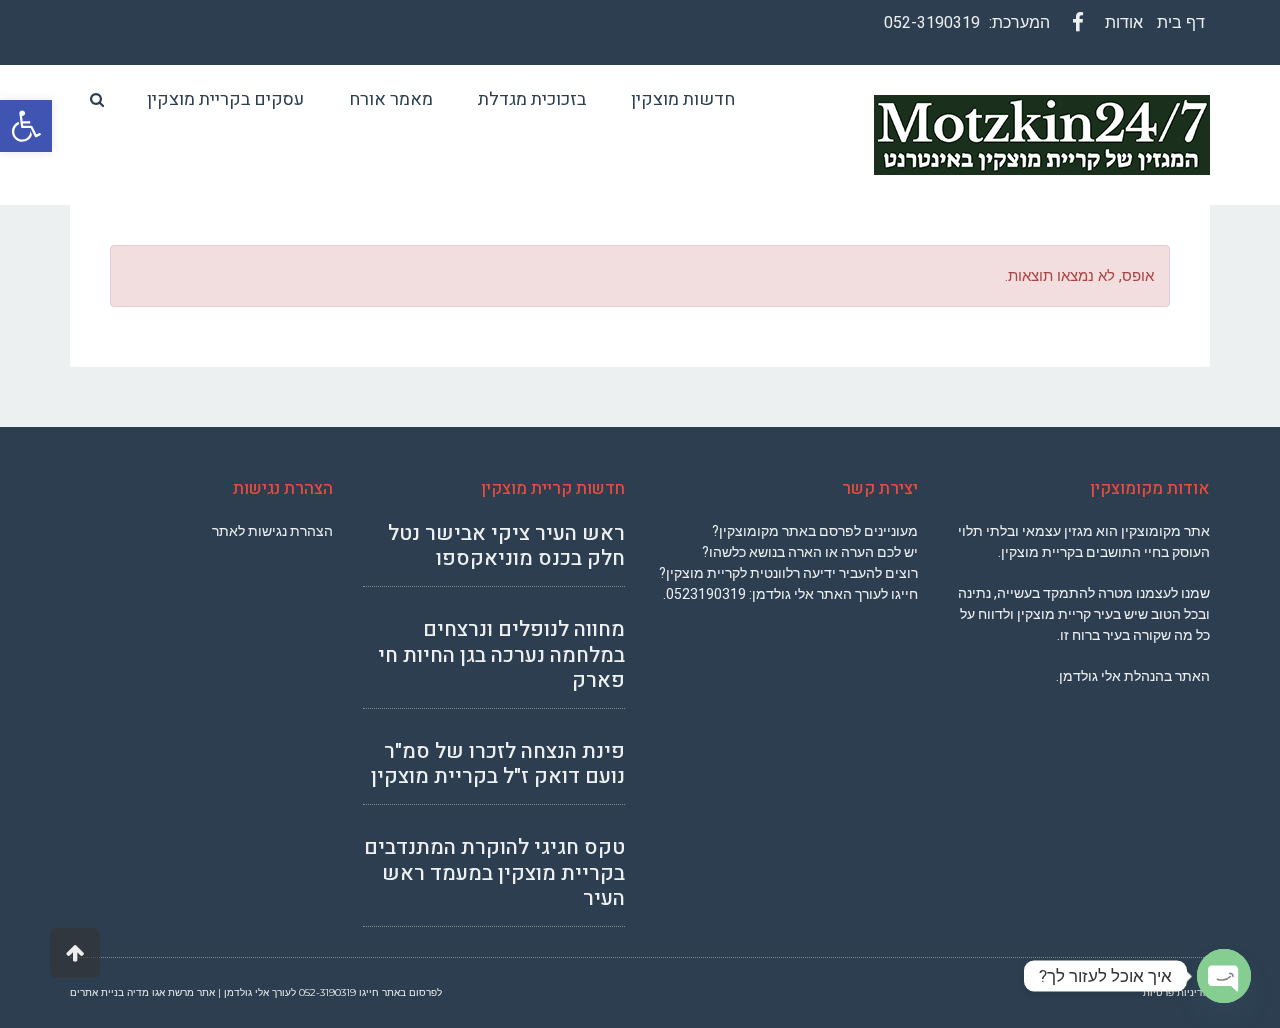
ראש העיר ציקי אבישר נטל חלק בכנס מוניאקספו (506, 546)
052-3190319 (932, 22)
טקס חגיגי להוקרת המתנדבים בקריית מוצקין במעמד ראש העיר (494, 872)
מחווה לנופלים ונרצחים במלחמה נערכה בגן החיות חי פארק (501, 654)
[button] (26, 126)
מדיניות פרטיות (1176, 992)
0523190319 (706, 594)
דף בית (1181, 22)
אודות (1124, 22)
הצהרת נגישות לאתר (272, 531)
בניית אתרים (97, 992)
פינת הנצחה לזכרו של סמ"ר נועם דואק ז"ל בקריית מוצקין (498, 764)
